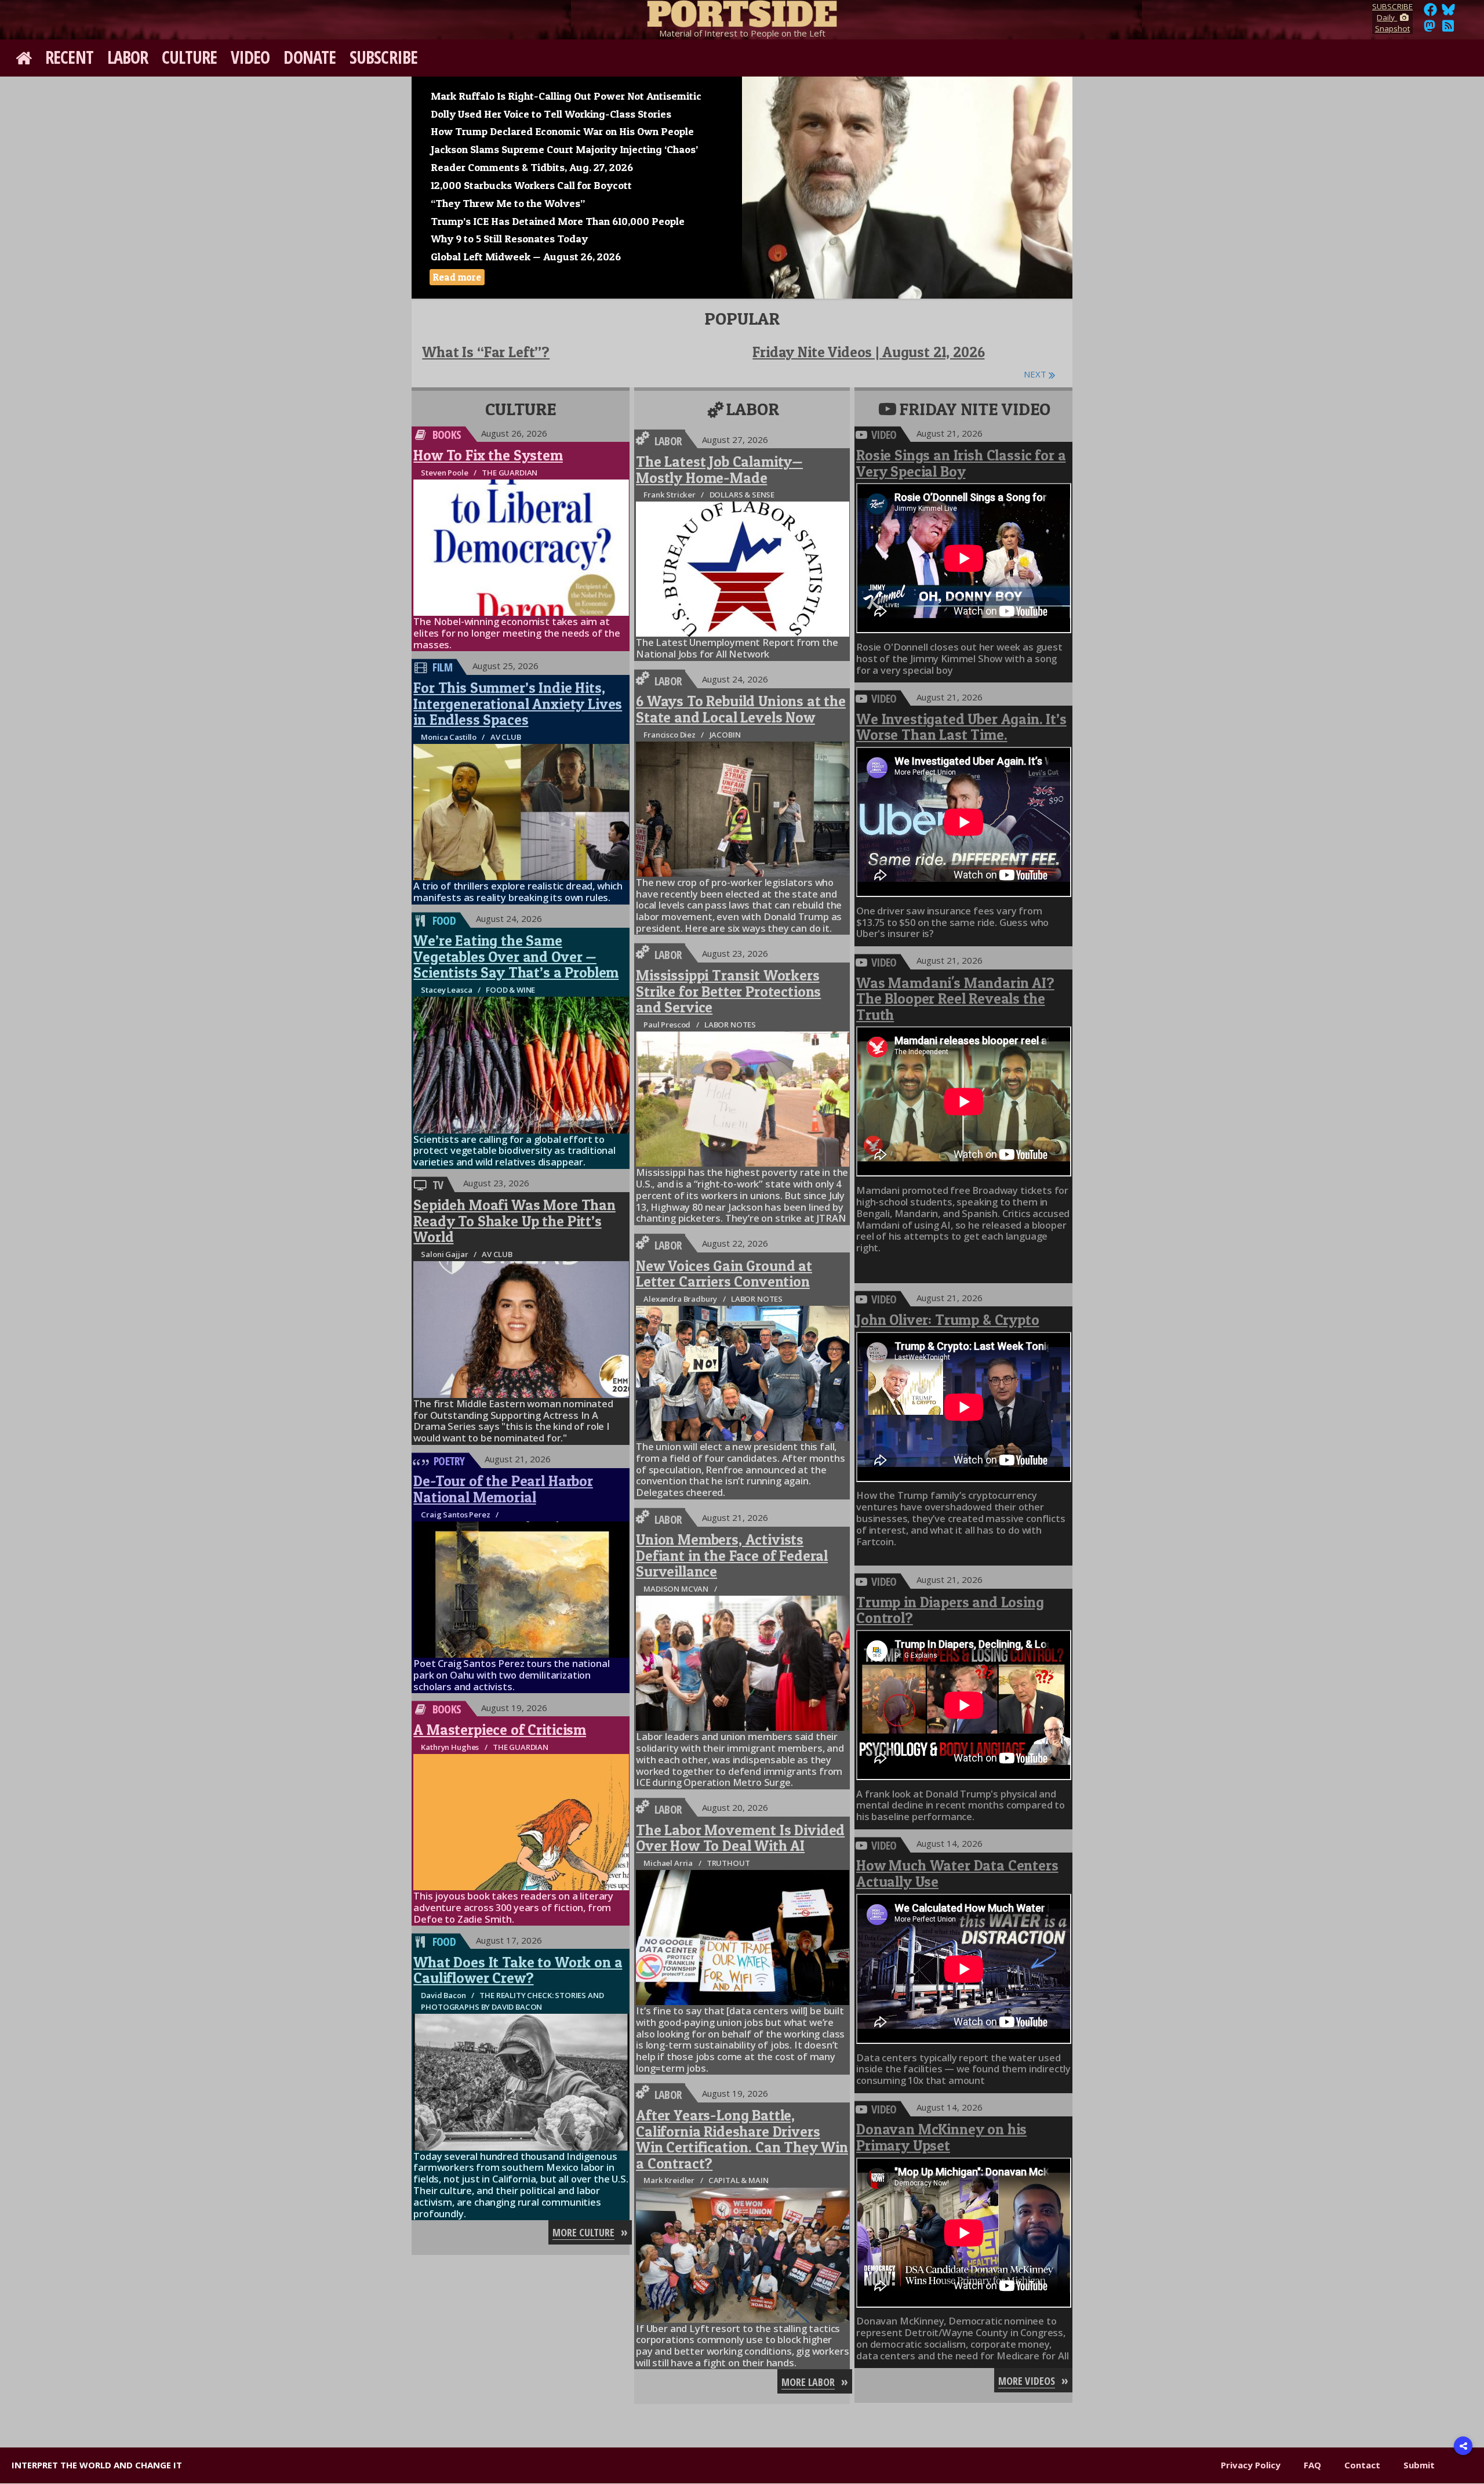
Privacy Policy (1251, 2465)
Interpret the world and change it (97, 2465)
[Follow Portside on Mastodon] (1430, 29)
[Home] (742, 12)
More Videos (1027, 2381)
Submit (1419, 2465)
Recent (69, 57)
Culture (189, 57)
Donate (310, 57)
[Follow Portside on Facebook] (1430, 13)
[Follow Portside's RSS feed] (1448, 29)
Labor (128, 57)
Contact (1362, 2465)
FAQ (1312, 2465)
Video (250, 57)
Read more (457, 277)
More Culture (583, 2232)
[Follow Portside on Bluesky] (1450, 13)
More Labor (808, 2382)
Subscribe (383, 57)
